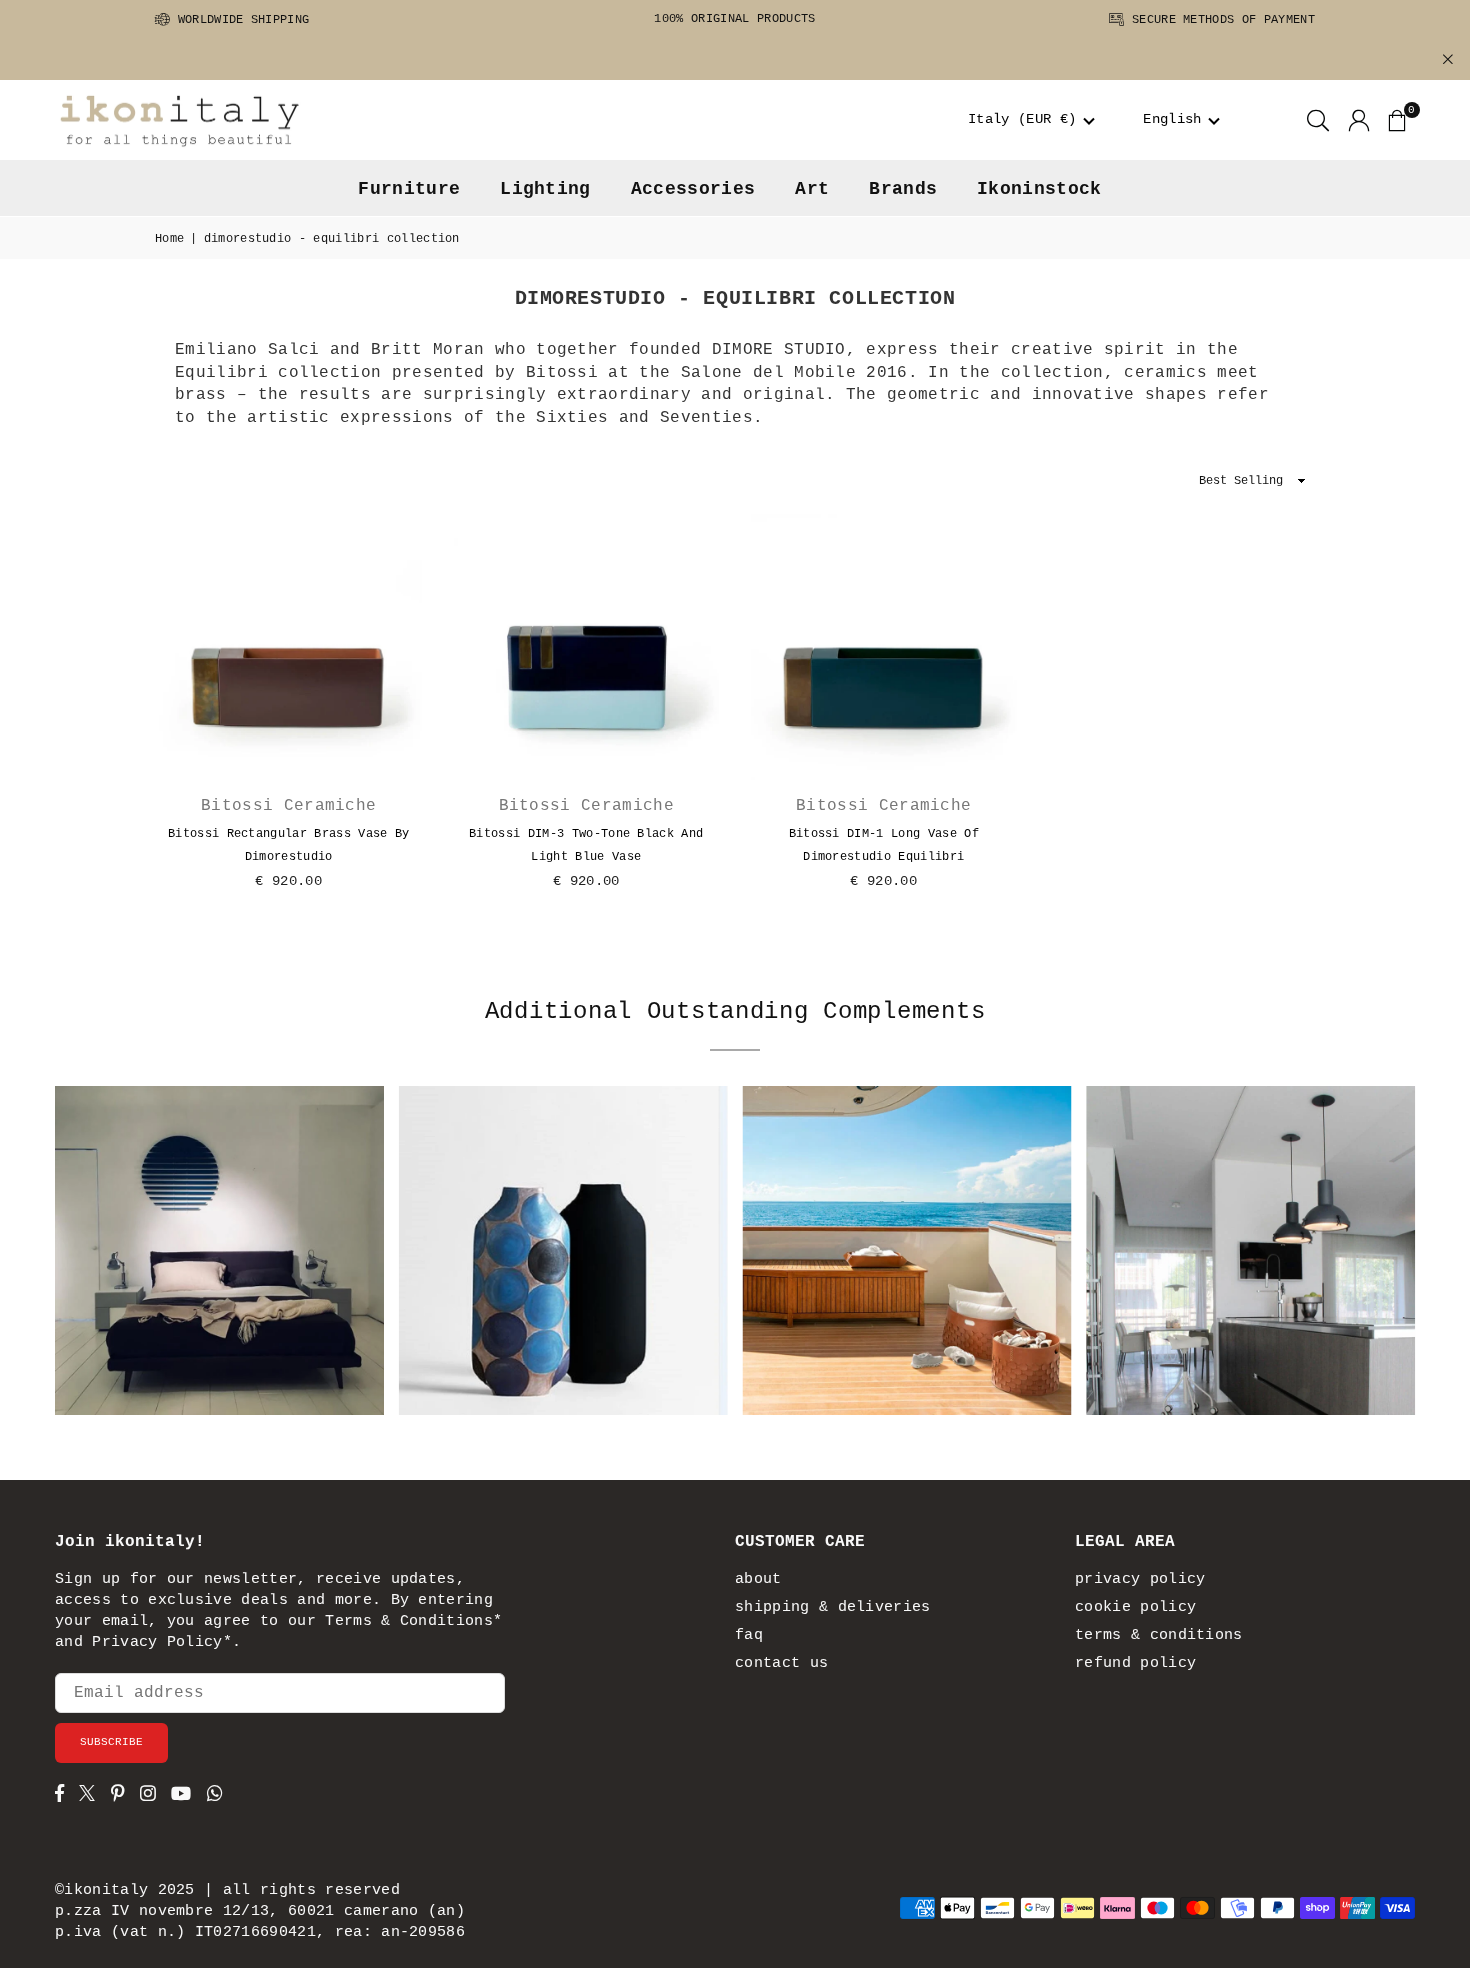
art (812, 189)
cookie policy (1135, 1607)
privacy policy (1140, 1579)
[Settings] (1359, 120)
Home (169, 239)
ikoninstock (1039, 189)
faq (749, 1635)
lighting (545, 189)
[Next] (1383, 1258)
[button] (1031, 120)
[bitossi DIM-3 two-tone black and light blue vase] (587, 647)
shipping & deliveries (833, 1607)
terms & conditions (1159, 1635)
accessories (693, 189)
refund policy (1135, 1663)
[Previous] (88, 1258)
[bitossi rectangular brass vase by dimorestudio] (289, 647)
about (758, 1579)
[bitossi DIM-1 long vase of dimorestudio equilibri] (884, 647)
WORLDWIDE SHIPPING (239, 20)
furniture (409, 189)
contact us (781, 1663)
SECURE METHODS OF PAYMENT (1220, 20)
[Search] (1318, 120)
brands (903, 189)
